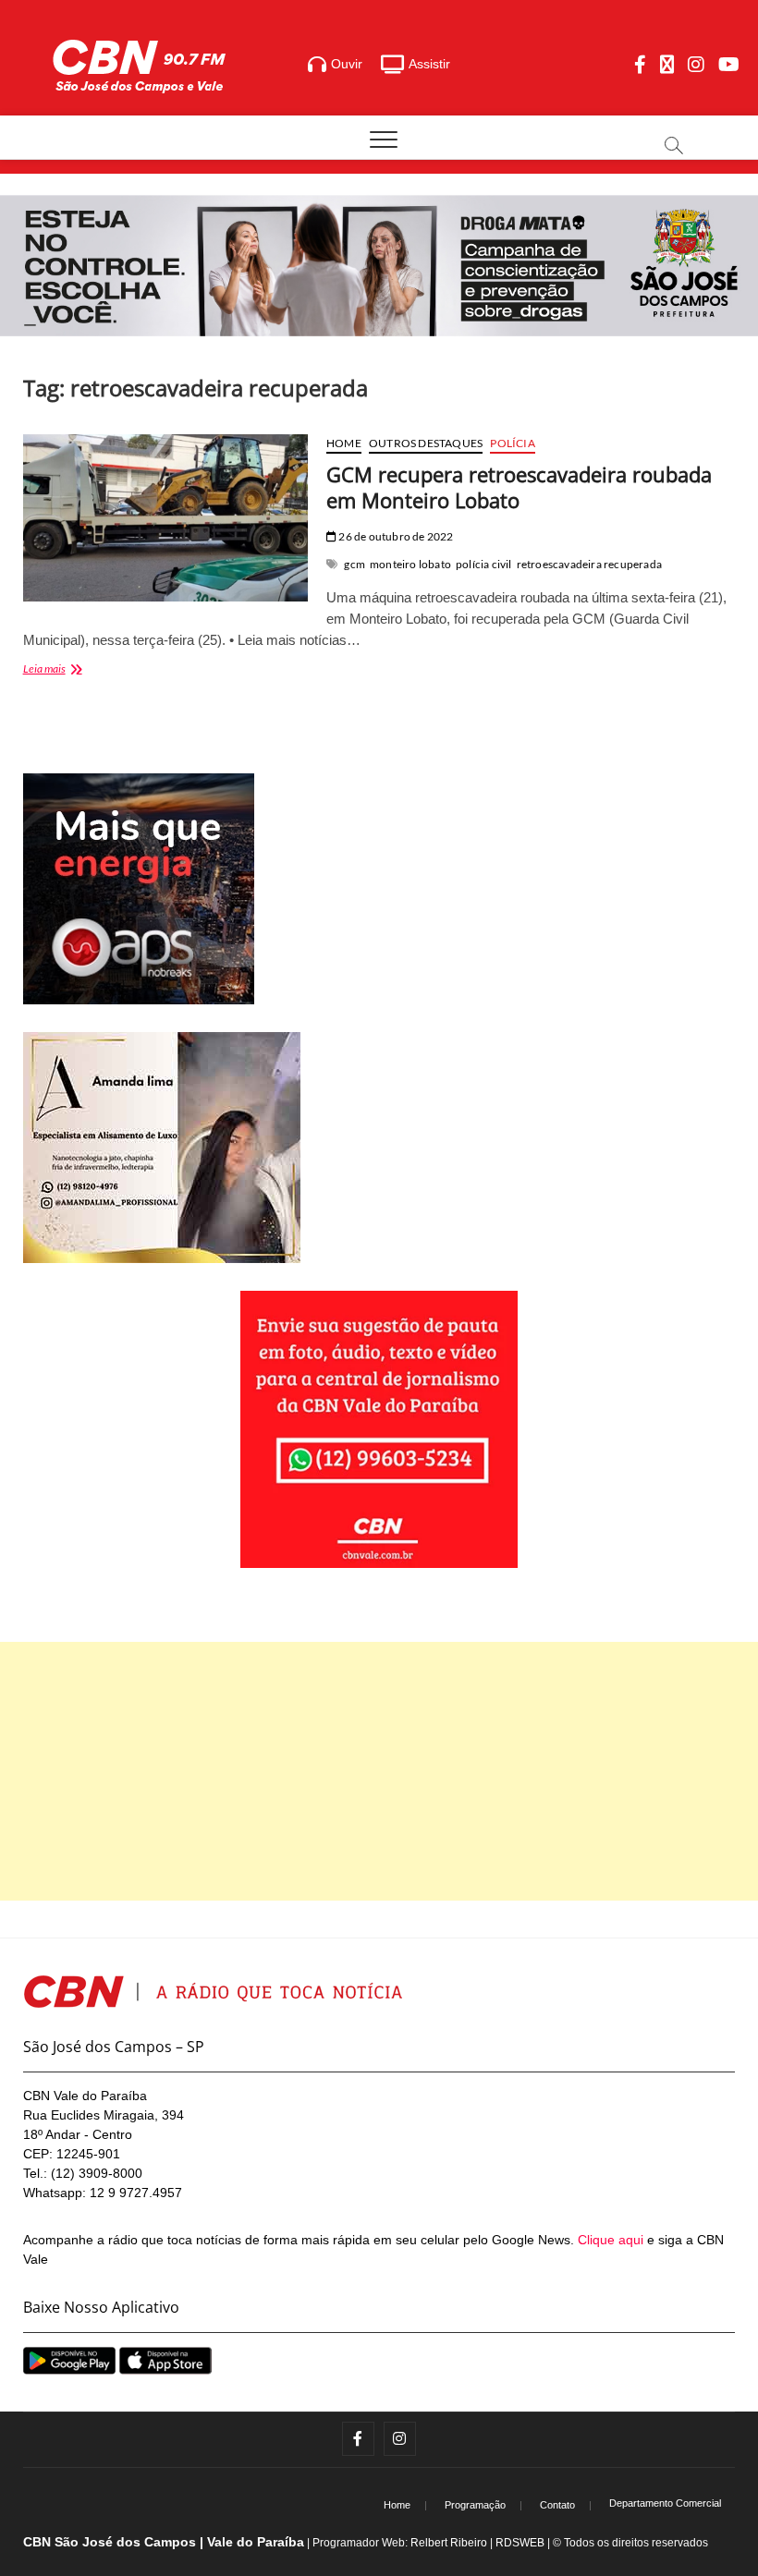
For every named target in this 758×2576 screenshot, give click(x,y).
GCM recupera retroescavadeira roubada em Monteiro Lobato (519, 487)
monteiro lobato (410, 564)
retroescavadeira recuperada (589, 564)
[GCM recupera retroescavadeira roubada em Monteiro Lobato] (165, 517)
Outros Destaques (426, 443)
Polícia (512, 443)
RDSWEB (520, 2543)
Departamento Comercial (665, 2503)
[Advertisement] (379, 1771)
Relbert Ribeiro (449, 2543)
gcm (355, 564)
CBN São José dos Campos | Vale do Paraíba (164, 2542)
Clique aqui (611, 2240)
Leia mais (82, 670)
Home (344, 443)
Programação (475, 2505)
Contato (557, 2505)
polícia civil (484, 564)
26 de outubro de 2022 (395, 536)
